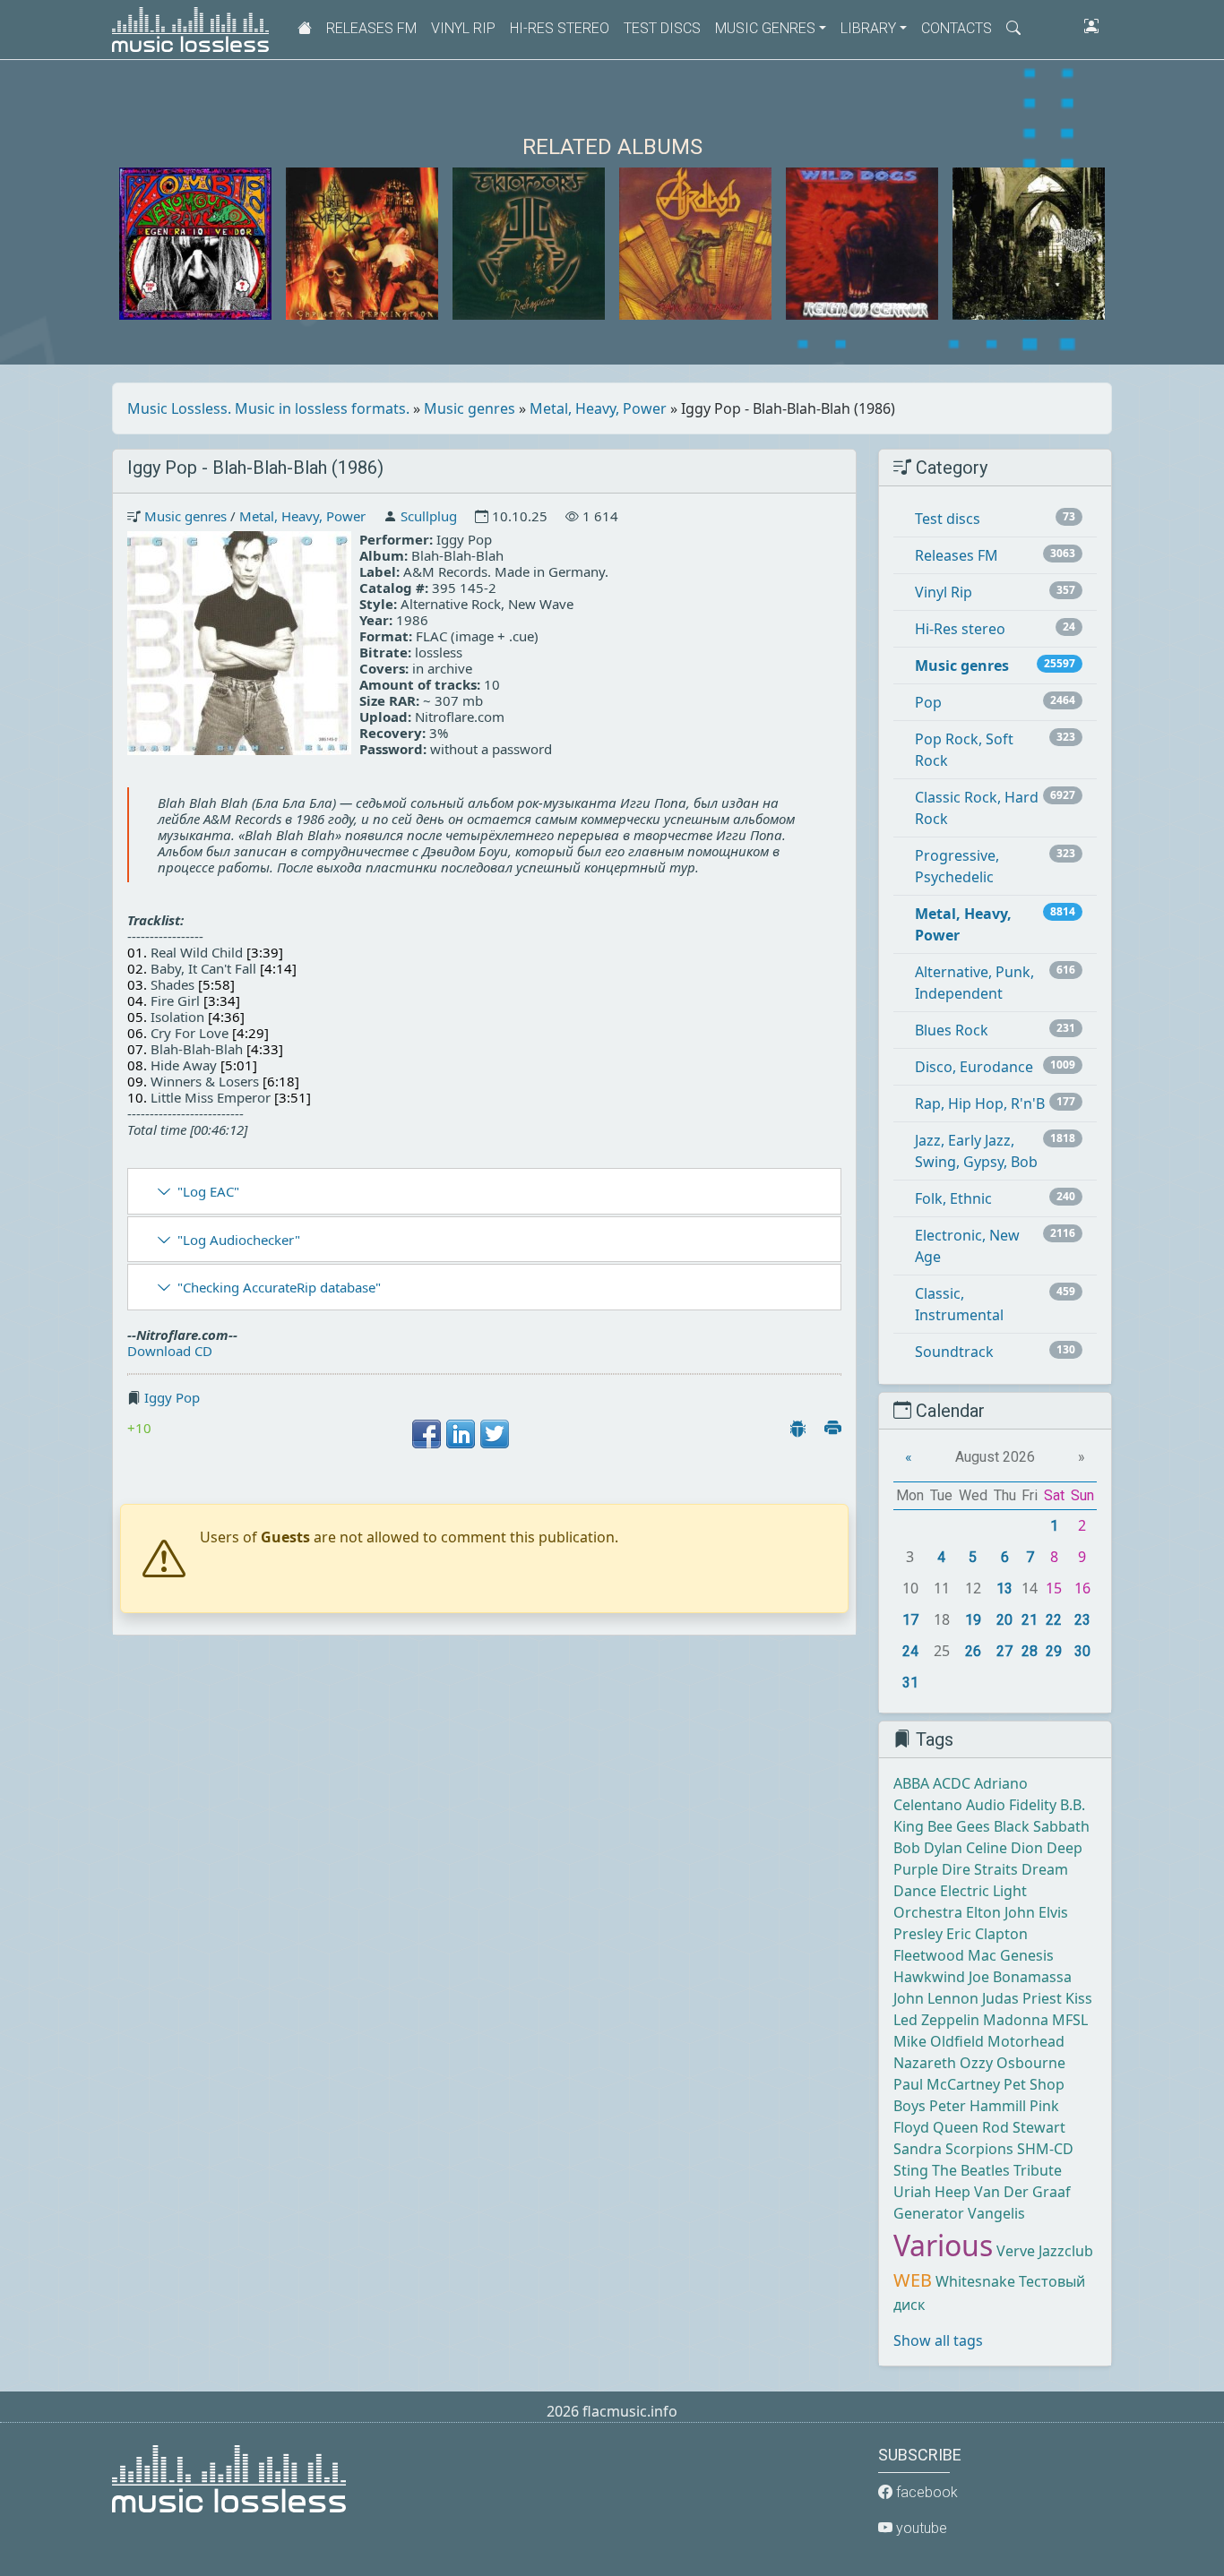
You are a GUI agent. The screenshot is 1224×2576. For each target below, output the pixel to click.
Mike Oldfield (939, 2041)
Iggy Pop (172, 1397)
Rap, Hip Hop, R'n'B (980, 1103)
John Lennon (936, 1998)
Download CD (170, 1351)
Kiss (1079, 1998)
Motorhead (1026, 2041)
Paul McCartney (947, 2084)
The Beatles (971, 2170)
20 (1004, 1620)
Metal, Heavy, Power (598, 408)
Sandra (918, 2149)
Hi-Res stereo (560, 28)
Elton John (1000, 1912)
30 (1082, 1651)
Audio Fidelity (1011, 1805)
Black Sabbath (1042, 1826)
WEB (913, 2280)
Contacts (957, 28)
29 (1054, 1651)
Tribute (1038, 2170)
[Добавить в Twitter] (495, 1434)
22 (1054, 1620)
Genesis (1027, 1955)
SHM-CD (1045, 2149)
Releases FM (371, 28)
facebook (925, 2492)
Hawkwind (929, 1977)
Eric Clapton (987, 1934)
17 (910, 1620)
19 (973, 1620)
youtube (920, 2528)
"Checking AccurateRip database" (279, 1287)
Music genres (470, 408)
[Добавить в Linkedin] (461, 1434)
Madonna (1016, 2020)
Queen (956, 2127)
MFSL (1070, 2020)
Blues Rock (952, 1030)
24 (910, 1651)
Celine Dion (1004, 1848)
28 (1030, 1651)
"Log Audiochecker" (239, 1240)
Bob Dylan (928, 1848)
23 (1082, 1620)
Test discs (662, 28)
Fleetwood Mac (945, 1955)
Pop (928, 702)
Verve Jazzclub (1045, 2251)
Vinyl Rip (463, 28)
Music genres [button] (765, 28)
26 (973, 1651)
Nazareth (925, 2063)
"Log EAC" (208, 1191)
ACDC (952, 1783)
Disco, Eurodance (974, 1067)
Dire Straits (980, 1869)
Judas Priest (1022, 1998)
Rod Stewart (1024, 2127)
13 (1004, 1589)
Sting (911, 2170)
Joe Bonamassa (1020, 1977)
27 (1004, 1651)
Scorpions (979, 2149)
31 (910, 1683)
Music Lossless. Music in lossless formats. (268, 408)
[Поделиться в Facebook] (427, 1434)
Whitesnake (975, 2281)
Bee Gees (959, 1826)
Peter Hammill (978, 2106)
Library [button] (868, 28)
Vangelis (996, 2213)
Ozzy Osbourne (1013, 2063)
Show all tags (938, 2340)
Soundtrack (954, 1352)
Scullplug (429, 516)
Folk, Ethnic (953, 1198)
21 (1030, 1620)
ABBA (911, 1783)
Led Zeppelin (936, 2020)
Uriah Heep (932, 2192)
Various (943, 2245)
